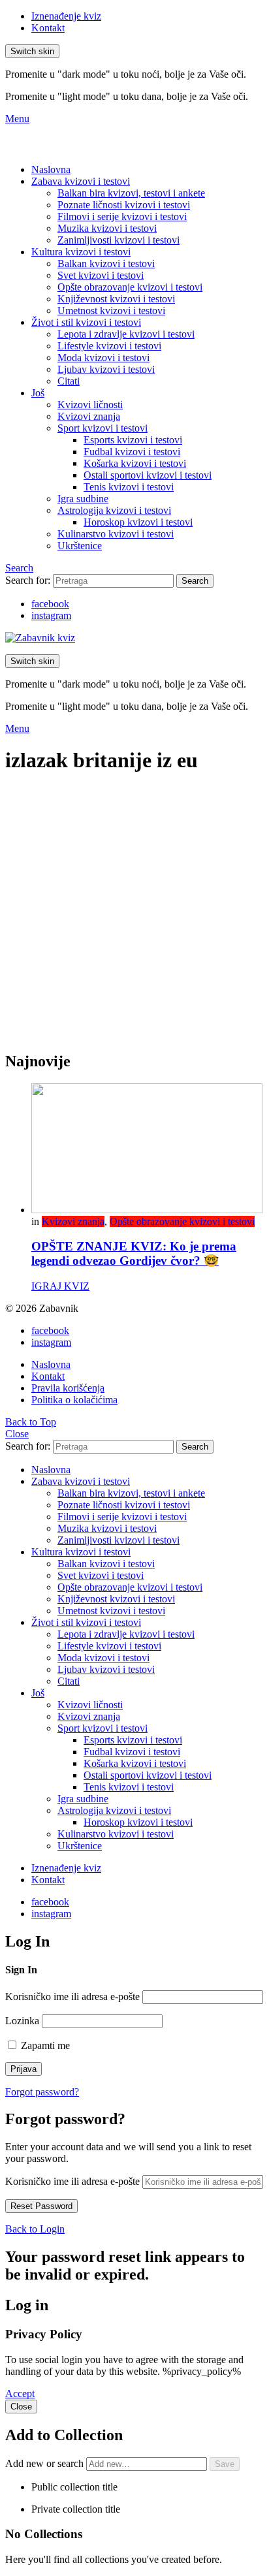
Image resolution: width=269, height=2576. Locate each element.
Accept (20, 2393)
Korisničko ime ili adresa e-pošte (72, 1996)
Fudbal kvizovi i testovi (132, 452)
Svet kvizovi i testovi (101, 275)
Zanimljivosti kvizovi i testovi (119, 240)
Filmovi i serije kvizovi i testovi (122, 216)
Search (195, 581)
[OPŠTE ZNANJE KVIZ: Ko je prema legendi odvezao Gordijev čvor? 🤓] (148, 1150)
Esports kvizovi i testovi (133, 440)
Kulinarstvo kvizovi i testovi (116, 534)
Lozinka (22, 2021)
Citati (69, 381)
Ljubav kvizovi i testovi (106, 369)
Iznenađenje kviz (66, 16)
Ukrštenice (80, 546)
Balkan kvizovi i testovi (106, 263)
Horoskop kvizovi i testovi (138, 522)
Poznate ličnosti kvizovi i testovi (124, 205)
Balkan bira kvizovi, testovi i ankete (131, 193)
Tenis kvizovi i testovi (129, 487)
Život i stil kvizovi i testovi (86, 322)
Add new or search (46, 2463)
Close (17, 1434)
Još (38, 393)
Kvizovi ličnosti (90, 405)
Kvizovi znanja (89, 416)
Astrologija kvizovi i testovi (114, 510)
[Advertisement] (134, 920)
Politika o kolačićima (74, 1400)
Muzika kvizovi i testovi (107, 228)
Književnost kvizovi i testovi (116, 299)
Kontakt (48, 28)
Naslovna (51, 169)
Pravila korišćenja (68, 1388)
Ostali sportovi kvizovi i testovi (148, 475)
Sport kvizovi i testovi (103, 428)
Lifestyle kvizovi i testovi (109, 346)
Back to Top (31, 1422)
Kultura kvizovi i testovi (81, 252)
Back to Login (35, 2229)
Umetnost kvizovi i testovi (111, 310)
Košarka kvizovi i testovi (135, 463)
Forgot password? (42, 2092)
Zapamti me (44, 2045)
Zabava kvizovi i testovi (81, 181)
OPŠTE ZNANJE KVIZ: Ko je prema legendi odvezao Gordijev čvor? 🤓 (134, 1253)
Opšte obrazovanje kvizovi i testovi (130, 287)
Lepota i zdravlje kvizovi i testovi (126, 334)
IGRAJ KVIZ (60, 1286)
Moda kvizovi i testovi (103, 358)
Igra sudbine (83, 499)
